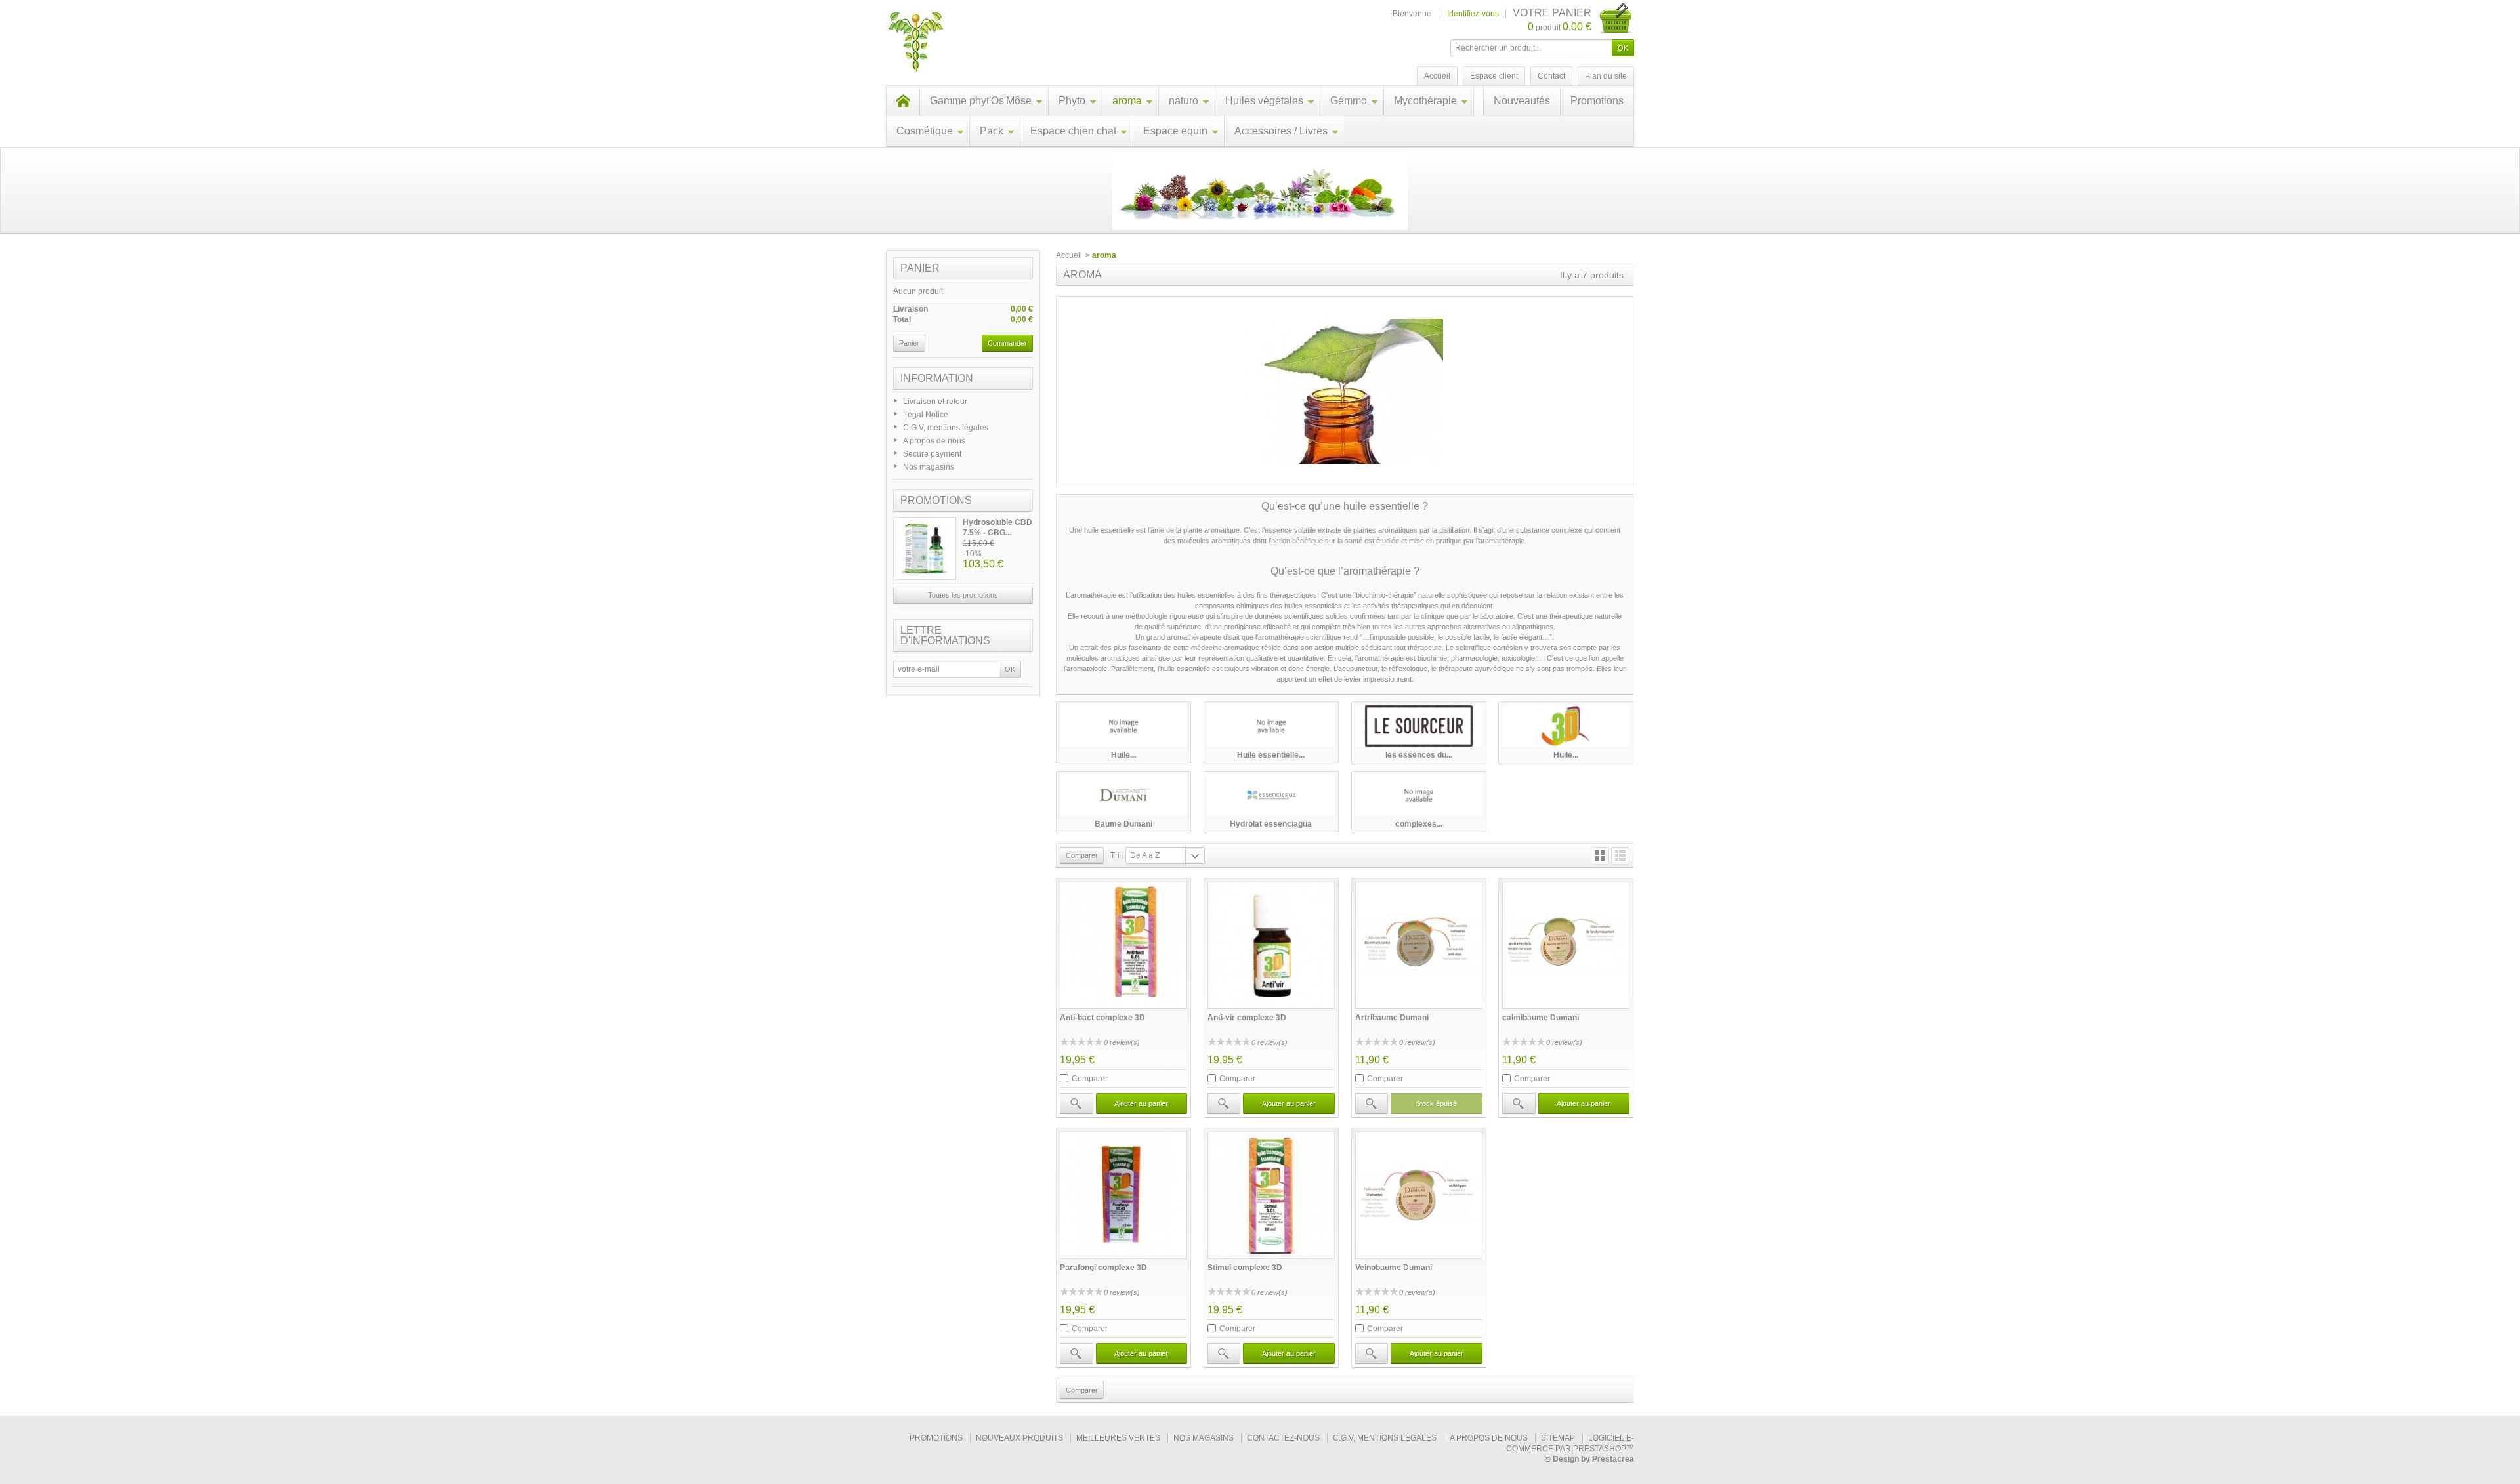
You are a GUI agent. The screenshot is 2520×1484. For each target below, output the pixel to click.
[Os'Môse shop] (916, 43)
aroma (1127, 101)
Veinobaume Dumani (1394, 1268)
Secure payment (932, 454)
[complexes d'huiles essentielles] (1419, 795)
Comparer (1090, 1079)
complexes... (1419, 824)
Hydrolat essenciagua (1271, 824)
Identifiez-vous (1473, 14)
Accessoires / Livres (1281, 131)
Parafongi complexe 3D (1103, 1268)
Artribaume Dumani (1392, 1018)
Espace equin (1175, 131)
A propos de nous (934, 441)
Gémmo (1349, 101)
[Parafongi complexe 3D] (1123, 1195)
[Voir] (1076, 1103)
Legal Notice (926, 415)
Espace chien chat (1073, 131)
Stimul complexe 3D (1245, 1268)
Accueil (1069, 255)
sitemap (1558, 1438)
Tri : (1117, 855)
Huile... (1123, 755)
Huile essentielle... (1271, 755)
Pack (992, 131)
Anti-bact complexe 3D (1102, 1018)
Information (937, 378)
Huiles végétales (1264, 101)
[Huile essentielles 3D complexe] (1566, 726)
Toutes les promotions (963, 595)
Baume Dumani (1123, 824)
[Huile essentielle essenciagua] (1271, 726)
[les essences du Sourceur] (1419, 726)
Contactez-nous (1283, 1438)
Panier (920, 268)
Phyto (1072, 101)
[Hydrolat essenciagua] (1271, 795)
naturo (1184, 101)
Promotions (1597, 101)
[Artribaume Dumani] (1419, 945)
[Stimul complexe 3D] (1271, 1195)
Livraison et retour (935, 402)
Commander (1007, 343)
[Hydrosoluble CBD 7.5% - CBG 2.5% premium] (925, 548)
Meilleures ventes (1118, 1438)
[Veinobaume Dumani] (1419, 1195)
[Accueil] (903, 101)
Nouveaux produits (1019, 1438)
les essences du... (1419, 755)
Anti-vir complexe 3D (1247, 1018)
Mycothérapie (1425, 101)
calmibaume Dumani (1541, 1018)
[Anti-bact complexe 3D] (1123, 945)
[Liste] (1620, 856)
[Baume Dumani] (1123, 795)
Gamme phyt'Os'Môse (981, 101)
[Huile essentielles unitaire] (1123, 726)
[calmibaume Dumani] (1566, 945)
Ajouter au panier (1141, 1103)
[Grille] (1600, 856)
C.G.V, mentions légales (946, 428)
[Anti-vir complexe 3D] (1271, 945)
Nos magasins (929, 467)
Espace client (1494, 76)
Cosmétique (925, 131)
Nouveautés (1522, 101)
